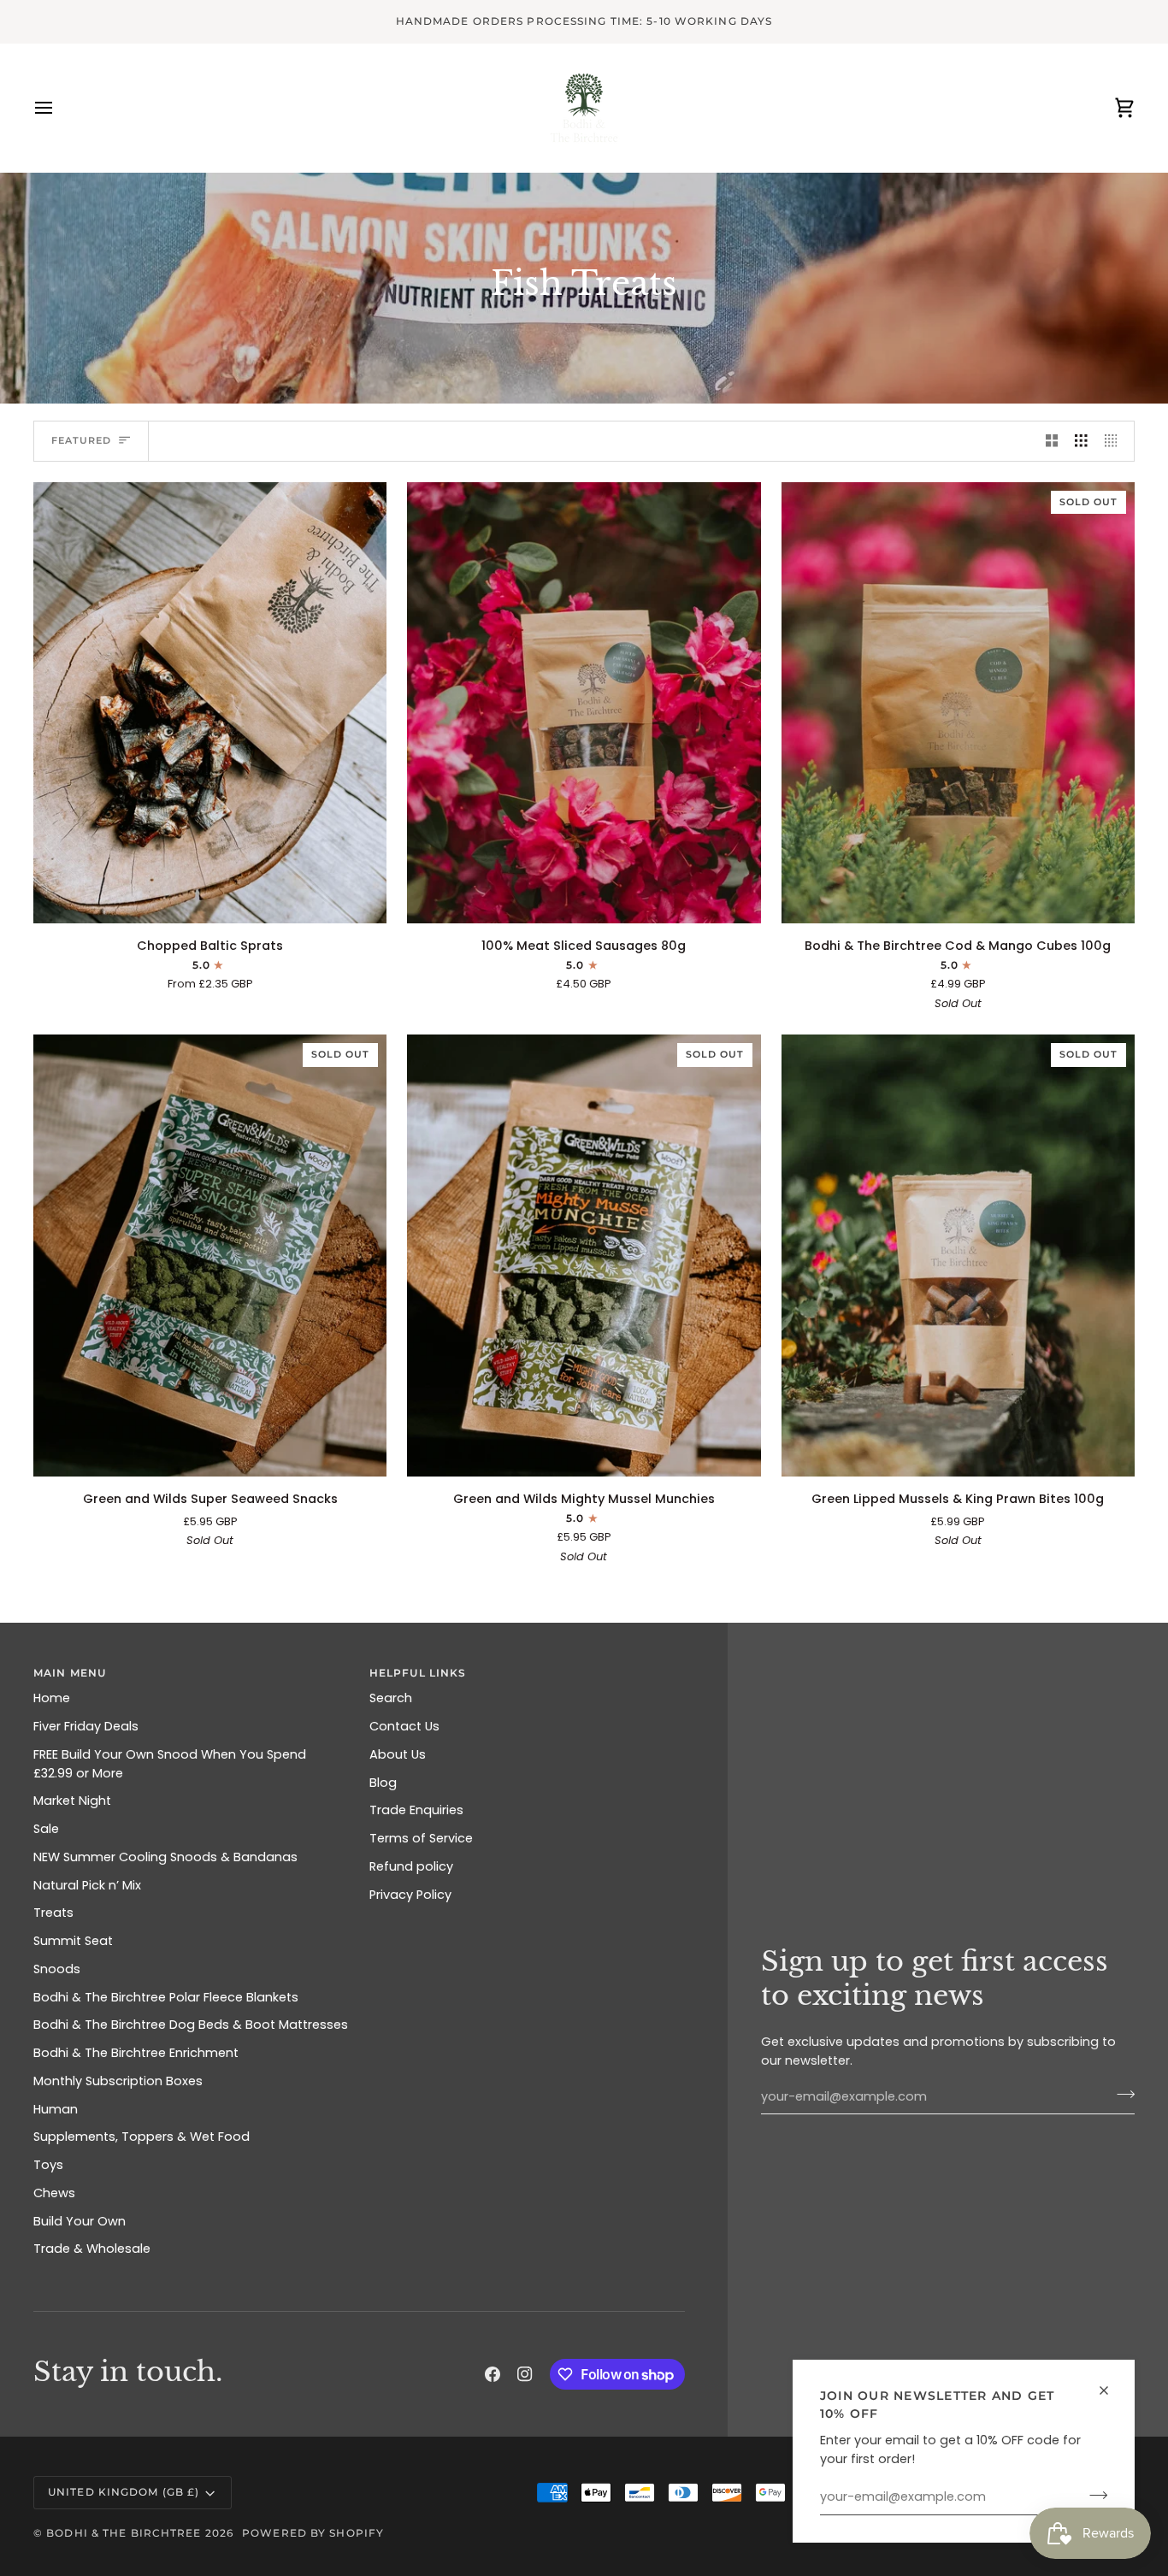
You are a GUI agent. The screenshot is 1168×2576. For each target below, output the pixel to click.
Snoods (57, 1969)
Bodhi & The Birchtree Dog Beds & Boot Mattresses (191, 2025)
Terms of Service (421, 1838)
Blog (383, 1783)
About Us (398, 1754)
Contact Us (404, 1726)
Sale (46, 1829)
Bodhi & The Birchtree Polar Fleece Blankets (166, 1997)
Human (56, 2109)
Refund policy (411, 1866)
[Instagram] (525, 2374)
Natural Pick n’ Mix (87, 1885)
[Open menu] (59, 108)
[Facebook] (493, 2374)
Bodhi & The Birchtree (124, 2533)
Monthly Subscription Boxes (118, 2081)
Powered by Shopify (313, 2533)
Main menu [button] (70, 1673)
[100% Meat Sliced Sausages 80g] (584, 703)
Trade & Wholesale (92, 2249)
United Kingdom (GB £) (124, 2492)
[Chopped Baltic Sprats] (210, 703)
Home (52, 1698)
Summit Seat (73, 1941)
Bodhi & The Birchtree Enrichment (136, 2053)
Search (391, 1698)
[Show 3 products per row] (1081, 441)
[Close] (1111, 2390)
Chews (54, 2193)
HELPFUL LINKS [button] (418, 1673)
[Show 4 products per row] (1115, 441)
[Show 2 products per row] (1052, 441)
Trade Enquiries (416, 1810)
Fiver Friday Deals (86, 1726)
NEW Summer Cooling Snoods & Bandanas (165, 1857)
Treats (53, 1913)
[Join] (1093, 2495)
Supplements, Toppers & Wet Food (142, 2137)
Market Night (72, 1801)
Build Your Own (80, 2221)
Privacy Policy (410, 1895)
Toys (48, 2165)
